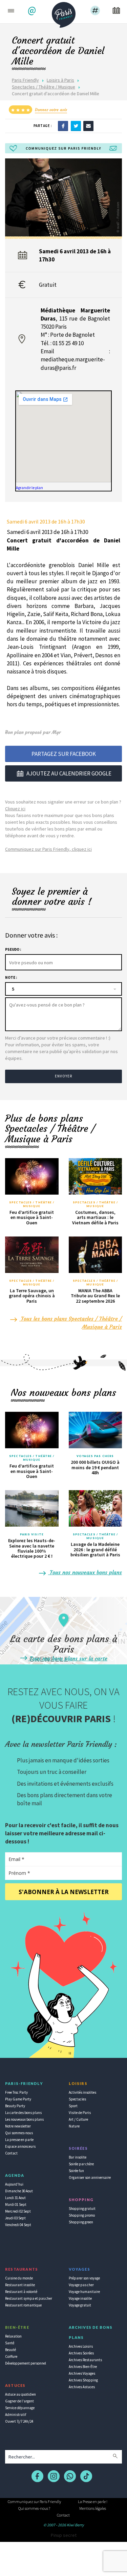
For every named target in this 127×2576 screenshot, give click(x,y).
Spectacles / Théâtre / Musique (44, 87)
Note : (11, 977)
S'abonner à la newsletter (64, 1892)
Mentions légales (93, 2508)
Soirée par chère (81, 2164)
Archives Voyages (82, 2373)
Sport (73, 2106)
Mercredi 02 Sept (18, 2211)
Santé (10, 2343)
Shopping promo (82, 2215)
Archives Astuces (82, 2387)
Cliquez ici (15, 809)
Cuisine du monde (19, 2278)
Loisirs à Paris (60, 80)
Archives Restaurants (85, 2360)
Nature (74, 2126)
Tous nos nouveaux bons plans (85, 1572)
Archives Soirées (81, 2353)
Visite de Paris (80, 2113)
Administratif (16, 2415)
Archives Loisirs (81, 2346)
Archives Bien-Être (83, 2367)
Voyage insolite (80, 2298)
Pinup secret (64, 2535)
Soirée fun (76, 2171)
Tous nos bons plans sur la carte (68, 1658)
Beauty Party (15, 2106)
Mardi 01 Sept (16, 2204)
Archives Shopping (83, 2380)
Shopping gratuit (82, 2209)
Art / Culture (78, 2119)
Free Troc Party (16, 2092)
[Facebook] (63, 126)
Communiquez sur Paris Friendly (34, 2502)
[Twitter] (76, 126)
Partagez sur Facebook (64, 754)
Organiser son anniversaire (90, 2177)
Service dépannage (20, 2408)
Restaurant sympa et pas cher (29, 2298)
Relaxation (13, 2336)
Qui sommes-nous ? (34, 2508)
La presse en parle (19, 2140)
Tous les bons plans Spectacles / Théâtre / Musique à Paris (71, 1323)
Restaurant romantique (23, 2305)
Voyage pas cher (81, 2285)
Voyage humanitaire (84, 2292)
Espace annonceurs (20, 2146)
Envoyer (64, 1076)
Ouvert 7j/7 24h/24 (19, 2421)
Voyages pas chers (95, 1456)
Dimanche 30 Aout (19, 2191)
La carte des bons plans (23, 2113)
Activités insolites (82, 2092)
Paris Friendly (25, 80)
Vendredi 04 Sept (18, 2225)
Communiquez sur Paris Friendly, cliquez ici (48, 849)
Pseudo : (13, 949)
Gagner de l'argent (19, 2401)
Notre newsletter (18, 2126)
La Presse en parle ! (93, 2502)
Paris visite (32, 1534)
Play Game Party (18, 2099)
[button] (33, 11)
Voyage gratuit (80, 2305)
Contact (11, 2153)
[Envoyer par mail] (88, 126)
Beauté (10, 2350)
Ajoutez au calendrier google (69, 773)
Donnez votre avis (51, 110)
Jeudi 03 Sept (15, 2218)
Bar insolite (78, 2157)
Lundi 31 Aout (15, 2198)
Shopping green (81, 2222)
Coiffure (11, 2356)
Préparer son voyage (84, 2278)
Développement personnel (26, 2363)
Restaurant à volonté (21, 2292)
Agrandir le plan (29, 488)
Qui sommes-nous (19, 2133)
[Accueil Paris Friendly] (64, 13)
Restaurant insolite (20, 2285)
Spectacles (77, 2099)
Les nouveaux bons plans (24, 2119)
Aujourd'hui (14, 2184)
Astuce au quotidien (20, 2394)
